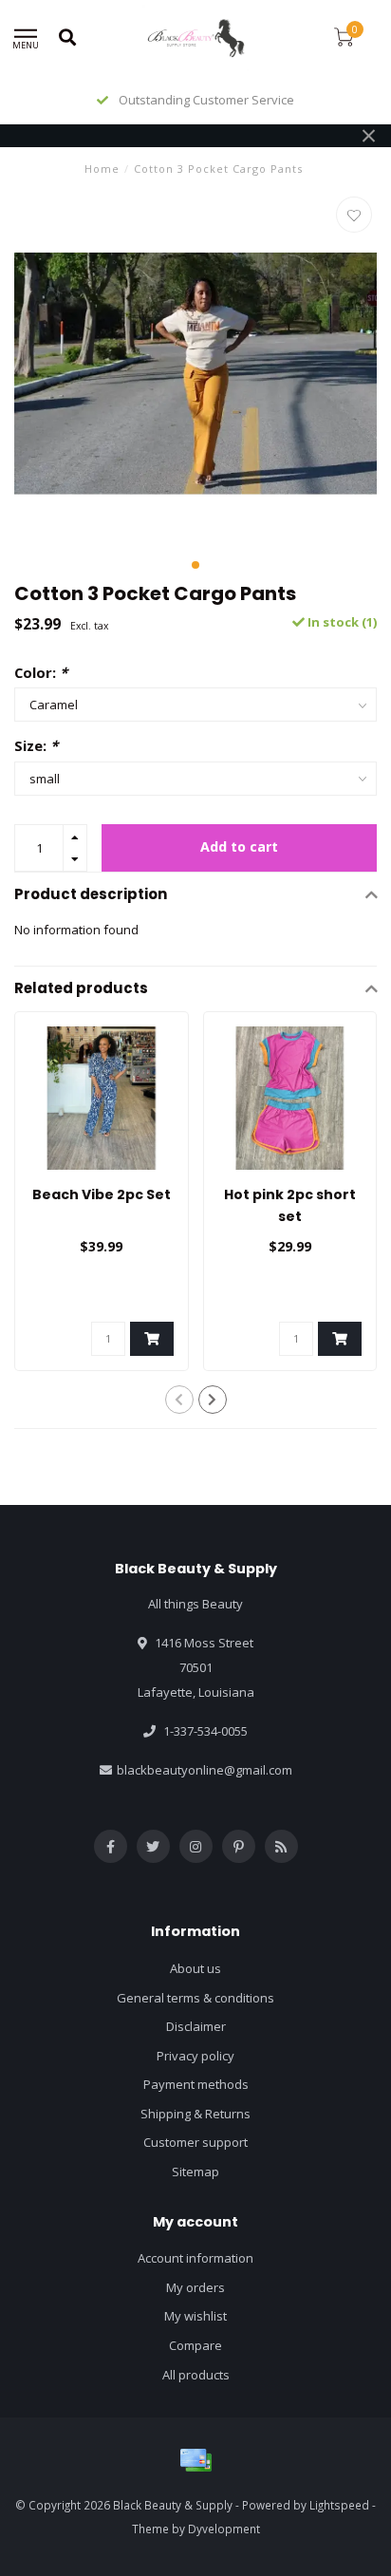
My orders (195, 2287)
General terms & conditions (195, 1998)
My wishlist (195, 2316)
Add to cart (239, 846)
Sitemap (195, 2172)
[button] (195, 565)
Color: (41, 672)
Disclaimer (196, 2026)
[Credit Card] (195, 2460)
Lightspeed (339, 2505)
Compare (195, 2345)
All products (196, 2375)
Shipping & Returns (195, 2114)
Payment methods (196, 2084)
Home (102, 169)
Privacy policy (195, 2056)
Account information (195, 2258)
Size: (36, 745)
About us (195, 1968)
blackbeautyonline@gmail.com (205, 1770)
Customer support (195, 2142)
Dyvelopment (224, 2529)
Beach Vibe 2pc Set (102, 1194)
